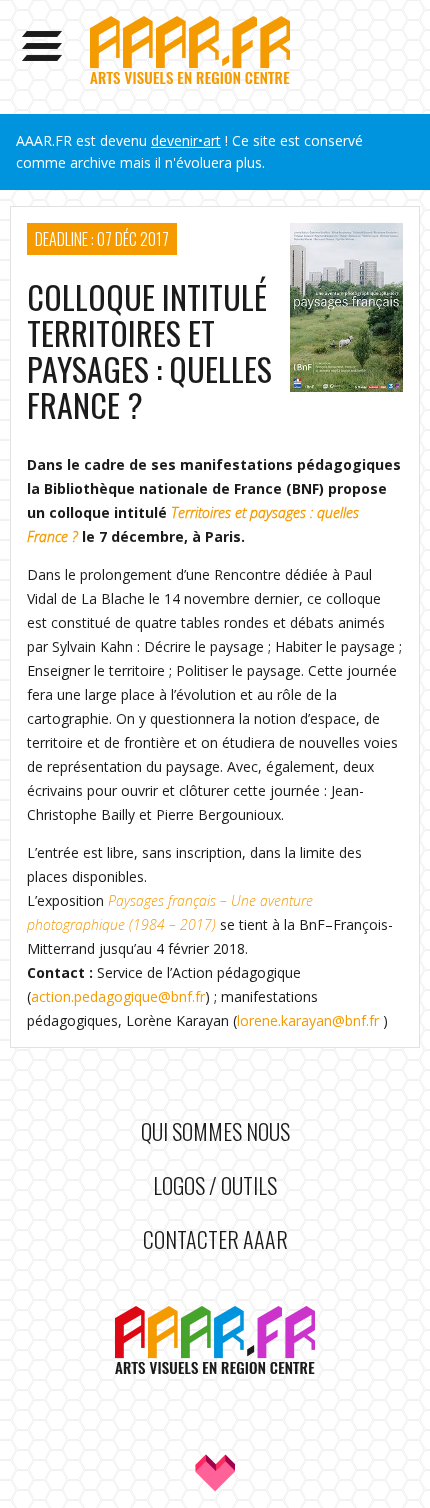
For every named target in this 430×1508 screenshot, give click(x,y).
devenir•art (186, 140)
